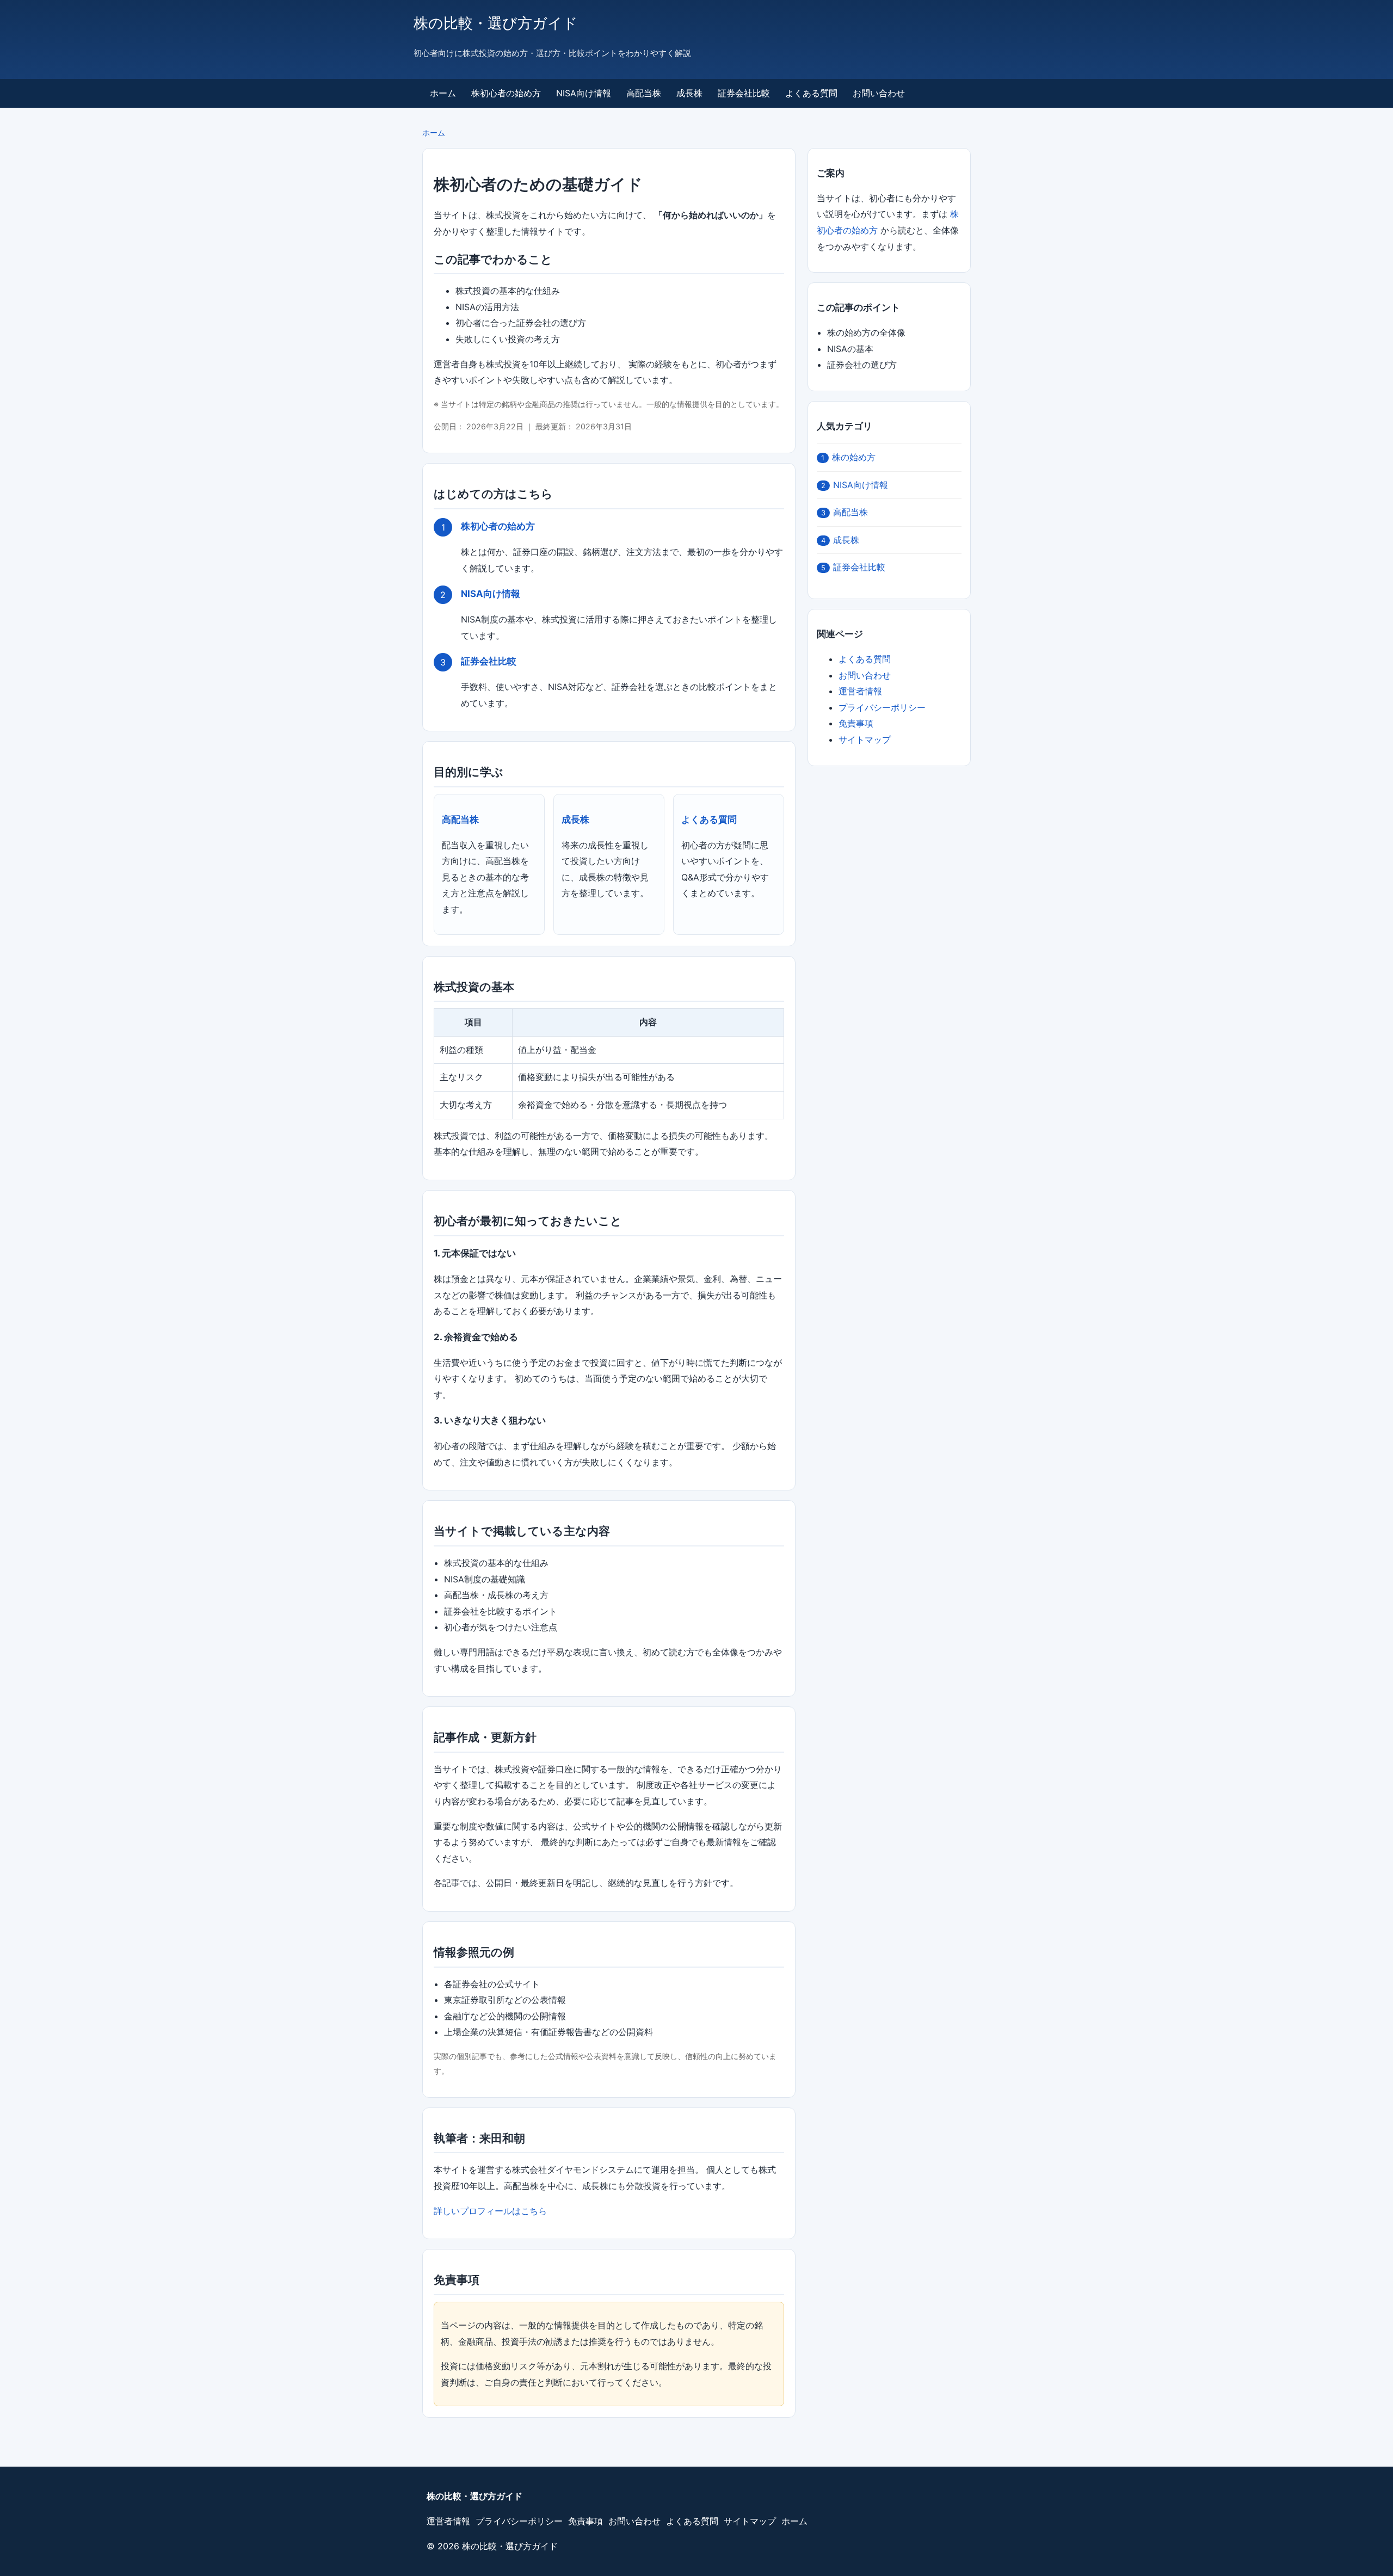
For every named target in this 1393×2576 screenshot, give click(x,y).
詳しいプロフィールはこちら (490, 2211)
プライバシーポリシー (882, 707)
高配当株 (644, 93)
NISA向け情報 (584, 93)
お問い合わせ (879, 93)
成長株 (689, 93)
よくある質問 (811, 93)
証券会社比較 (744, 93)
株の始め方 (848, 457)
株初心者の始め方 (506, 93)
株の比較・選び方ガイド (496, 23)
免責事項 (856, 723)
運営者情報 (860, 691)
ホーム (443, 93)
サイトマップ (865, 739)
